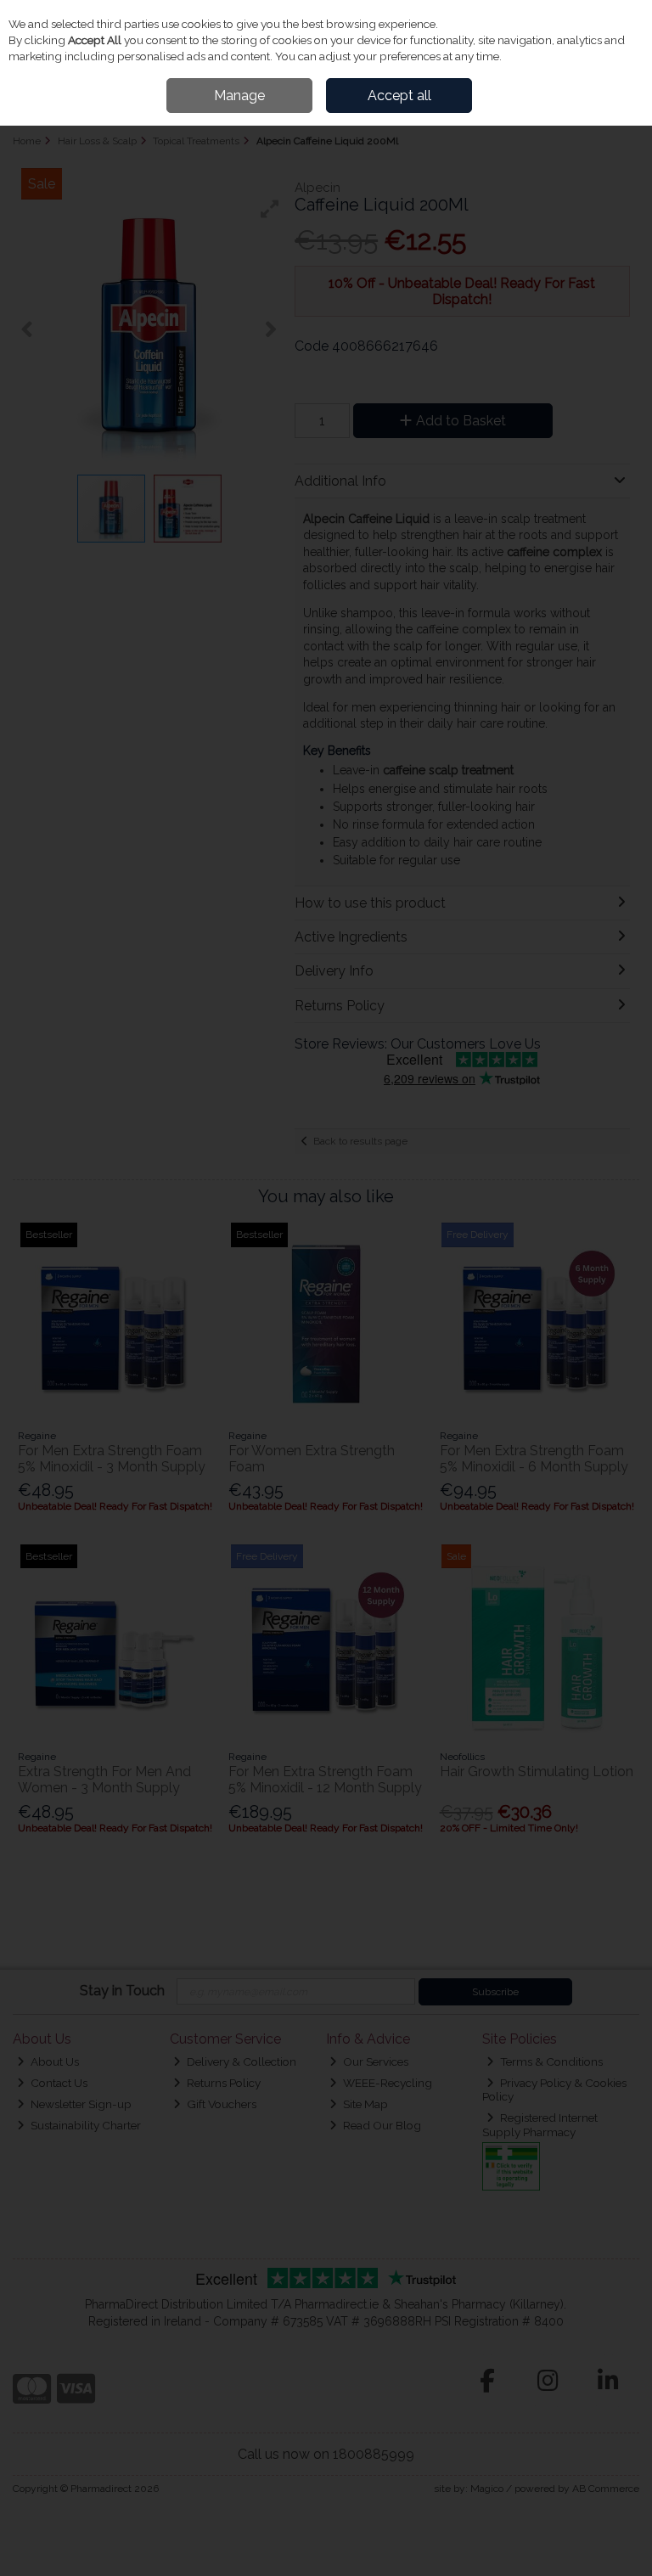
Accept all (399, 96)
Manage (239, 96)
